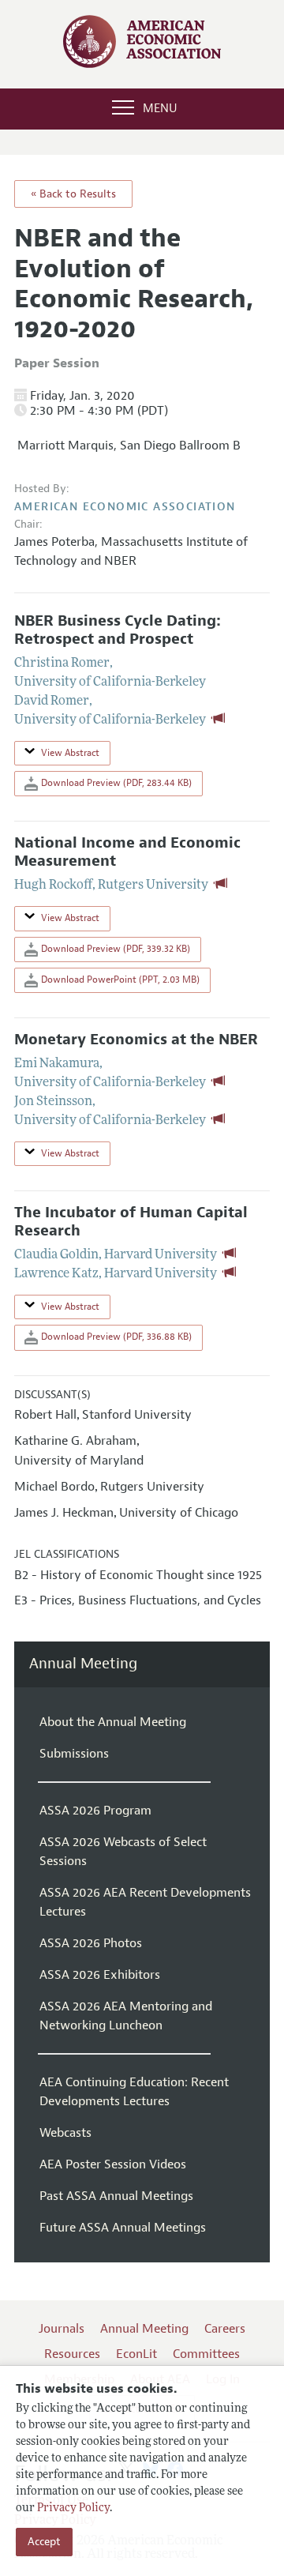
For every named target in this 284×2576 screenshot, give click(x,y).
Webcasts (65, 2133)
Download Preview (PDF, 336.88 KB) (115, 1337)
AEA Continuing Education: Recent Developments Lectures (134, 2092)
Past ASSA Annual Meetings (116, 2196)
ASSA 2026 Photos (91, 1943)
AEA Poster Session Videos (113, 2164)
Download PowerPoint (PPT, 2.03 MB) (119, 980)
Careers (225, 2329)
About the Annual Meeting (113, 1722)
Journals (62, 2329)
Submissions (74, 1754)
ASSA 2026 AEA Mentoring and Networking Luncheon (126, 2016)
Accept (44, 2542)
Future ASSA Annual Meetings (123, 2228)
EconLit (136, 2354)
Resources (72, 2354)
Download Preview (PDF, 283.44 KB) (115, 783)
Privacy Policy (73, 2508)
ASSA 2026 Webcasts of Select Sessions (123, 1852)
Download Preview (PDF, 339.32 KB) (114, 949)
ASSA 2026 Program (95, 1811)
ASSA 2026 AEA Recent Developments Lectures (145, 1902)
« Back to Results (73, 194)
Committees (206, 2354)
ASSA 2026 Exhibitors (100, 1975)
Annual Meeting (83, 1664)
